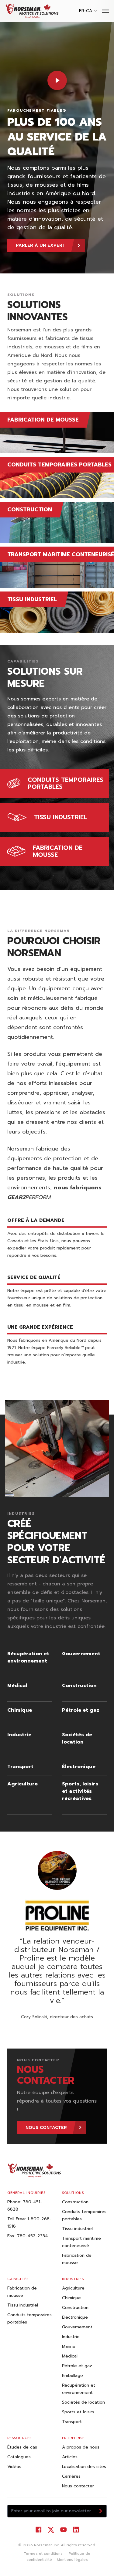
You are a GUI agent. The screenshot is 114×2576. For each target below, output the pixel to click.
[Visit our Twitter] (51, 2530)
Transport (72, 2422)
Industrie (71, 2337)
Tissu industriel (77, 2229)
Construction (75, 2202)
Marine (69, 2346)
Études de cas (22, 2447)
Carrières (71, 2476)
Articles (70, 2457)
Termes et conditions (43, 2554)
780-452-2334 (33, 2236)
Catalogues (19, 2457)
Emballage (73, 2376)
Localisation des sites (84, 2467)
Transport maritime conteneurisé (81, 2242)
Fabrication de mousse (77, 2259)
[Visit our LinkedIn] (76, 2530)
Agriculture (73, 2288)
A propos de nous (81, 2447)
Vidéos (14, 2467)
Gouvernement (77, 2327)
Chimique (71, 2298)
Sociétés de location (83, 2402)
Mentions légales (72, 2560)
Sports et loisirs (78, 2412)
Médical (70, 2356)
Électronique (75, 2317)
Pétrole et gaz (77, 2366)
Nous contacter (78, 2486)
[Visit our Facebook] (38, 2530)
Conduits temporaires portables (84, 2215)
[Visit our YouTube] (63, 2530)
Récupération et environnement (79, 2389)
